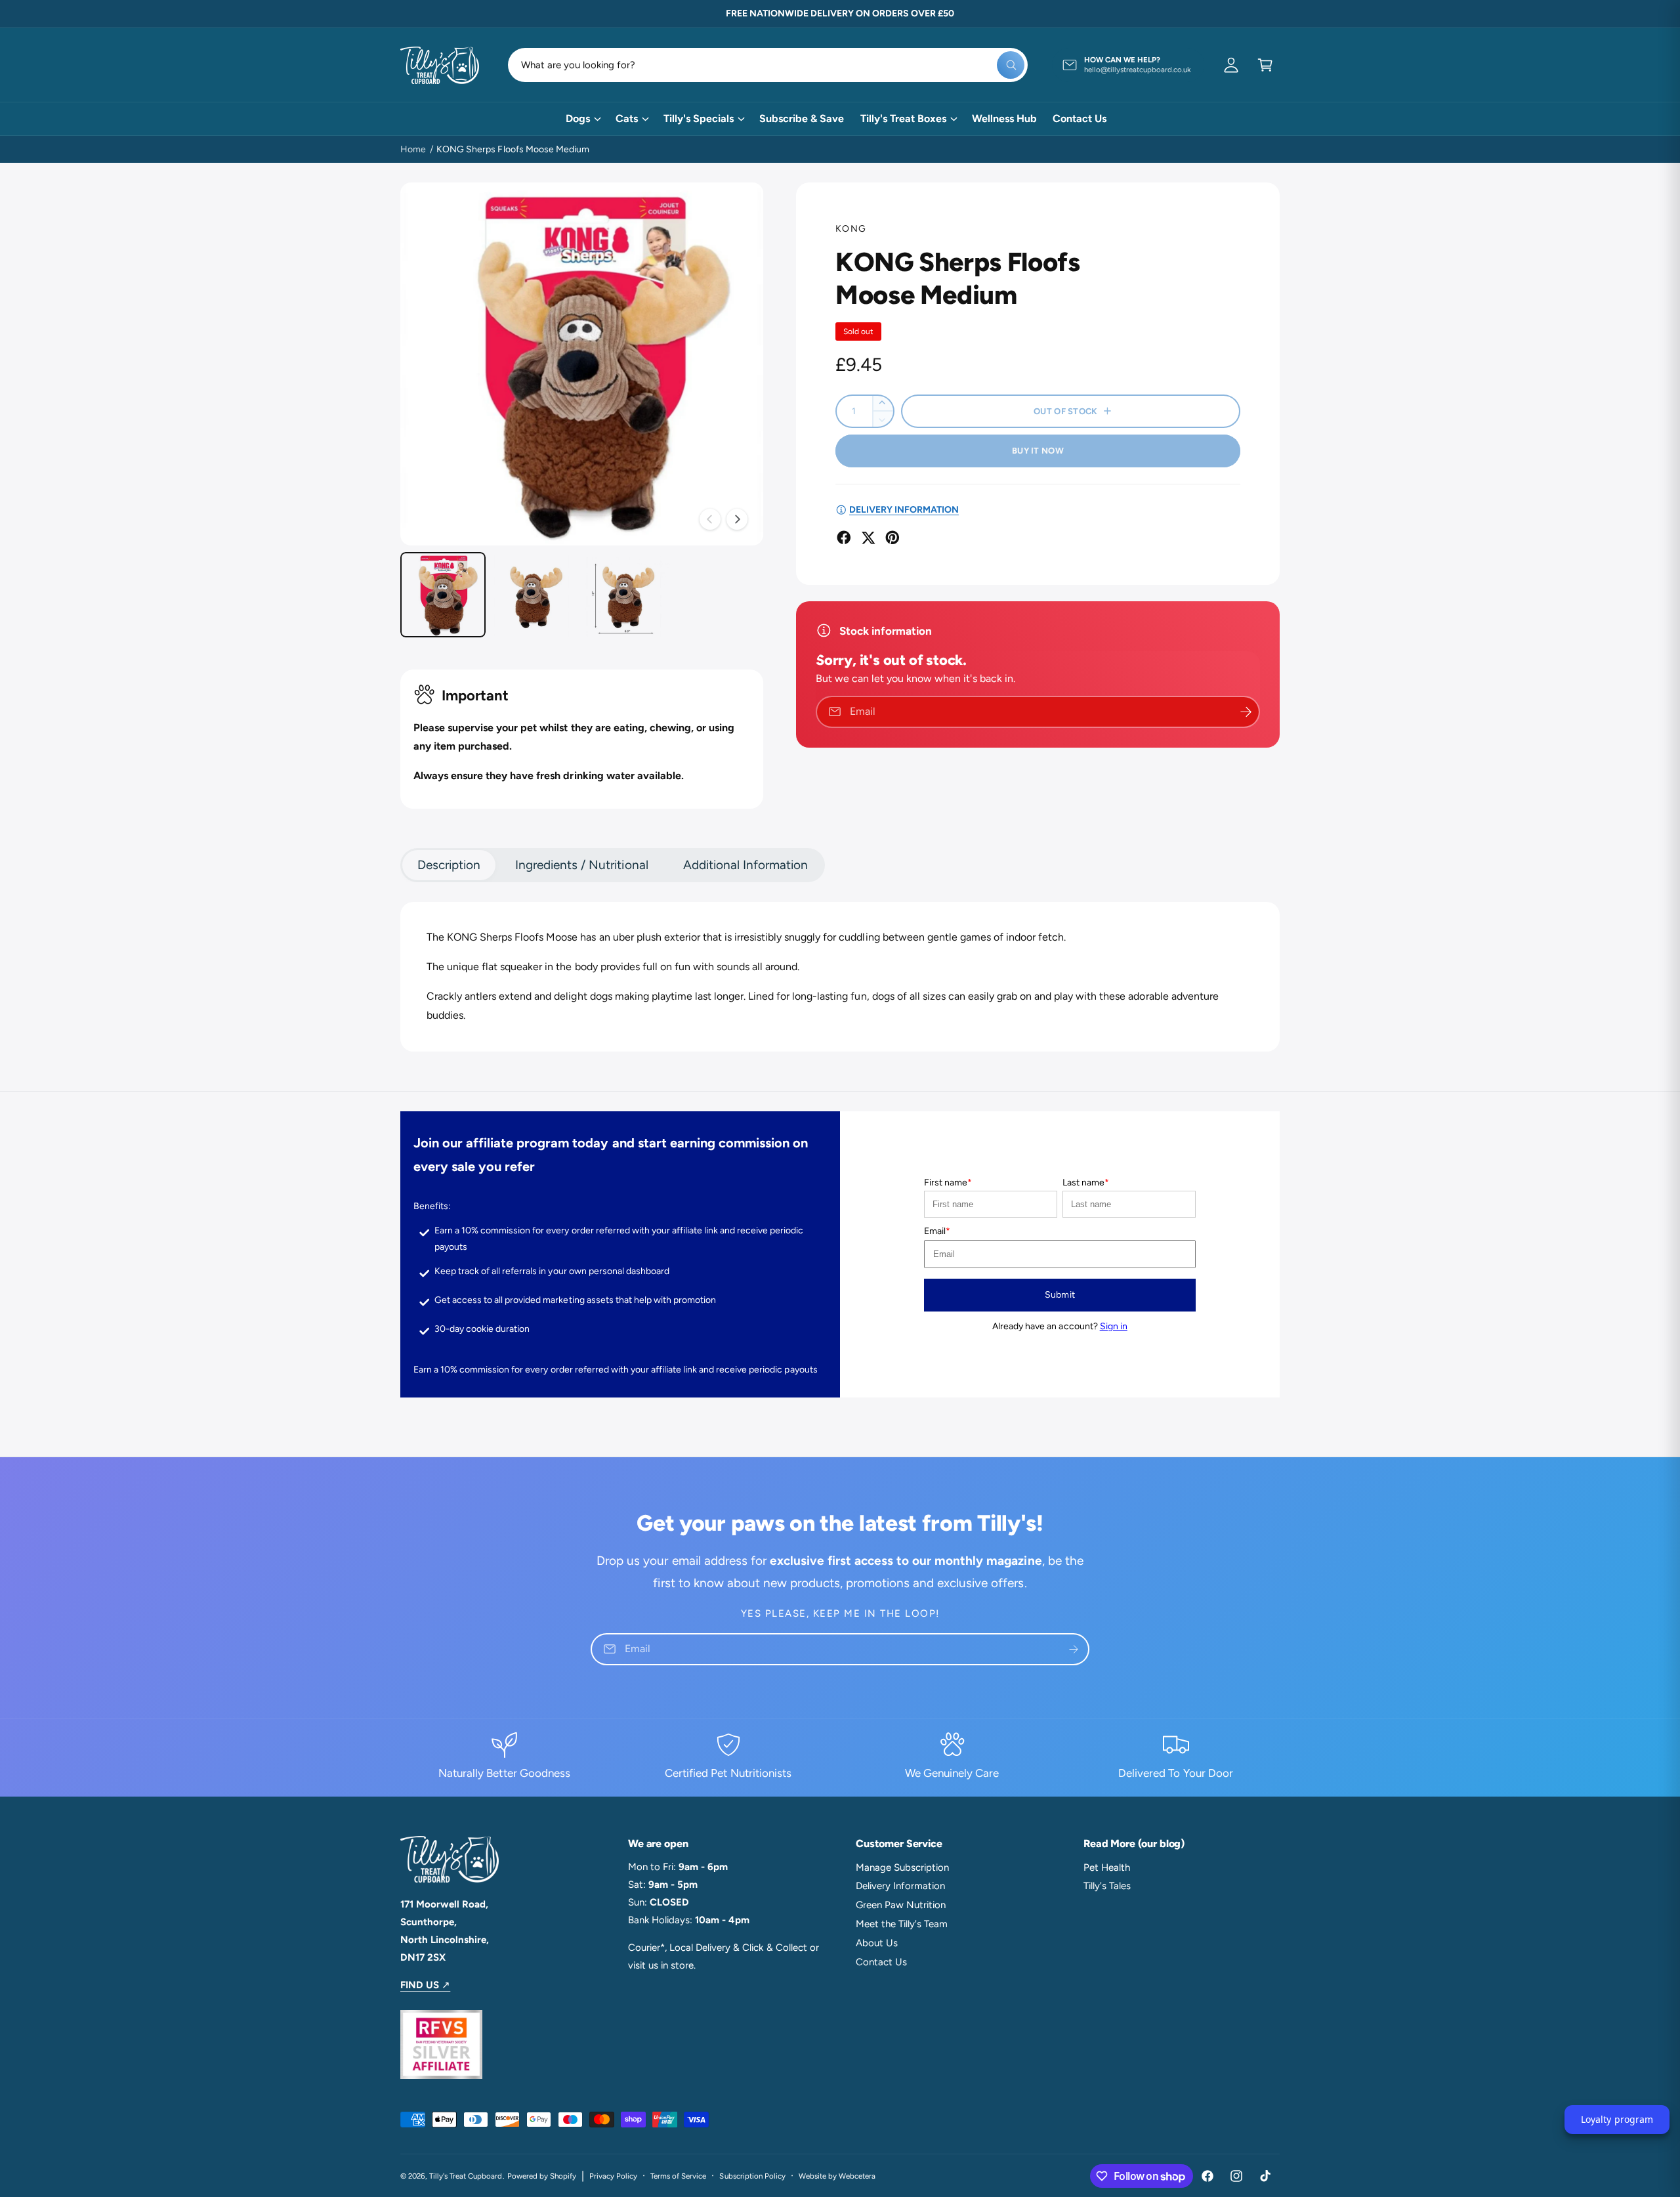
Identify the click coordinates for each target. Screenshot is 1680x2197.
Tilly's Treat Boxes (903, 118)
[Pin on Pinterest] (892, 538)
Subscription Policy (752, 2176)
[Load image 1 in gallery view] (443, 595)
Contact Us (881, 1962)
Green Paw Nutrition (901, 1905)
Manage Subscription (902, 1867)
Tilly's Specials (699, 118)
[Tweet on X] (868, 538)
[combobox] (768, 65)
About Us (877, 1943)
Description (449, 865)
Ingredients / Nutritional (581, 865)
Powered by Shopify (542, 2176)
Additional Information (745, 865)
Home (413, 149)
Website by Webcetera (837, 2176)
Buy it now (1038, 451)
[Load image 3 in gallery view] (627, 595)
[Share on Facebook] (844, 538)
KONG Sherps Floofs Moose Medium (513, 149)
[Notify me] (1246, 712)
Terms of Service (678, 2176)
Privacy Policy (613, 2176)
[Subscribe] (1074, 1649)
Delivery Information (900, 1886)
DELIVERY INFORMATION (904, 510)
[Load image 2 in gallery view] (535, 595)
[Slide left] (710, 519)
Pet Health (1107, 1867)
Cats (627, 118)
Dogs (578, 118)
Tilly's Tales (1107, 1886)
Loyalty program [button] (1617, 2119)
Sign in (1114, 1326)
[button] (1265, 65)
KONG (851, 229)
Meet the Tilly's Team (902, 1924)
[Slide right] (737, 519)
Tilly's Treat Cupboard (466, 2176)
